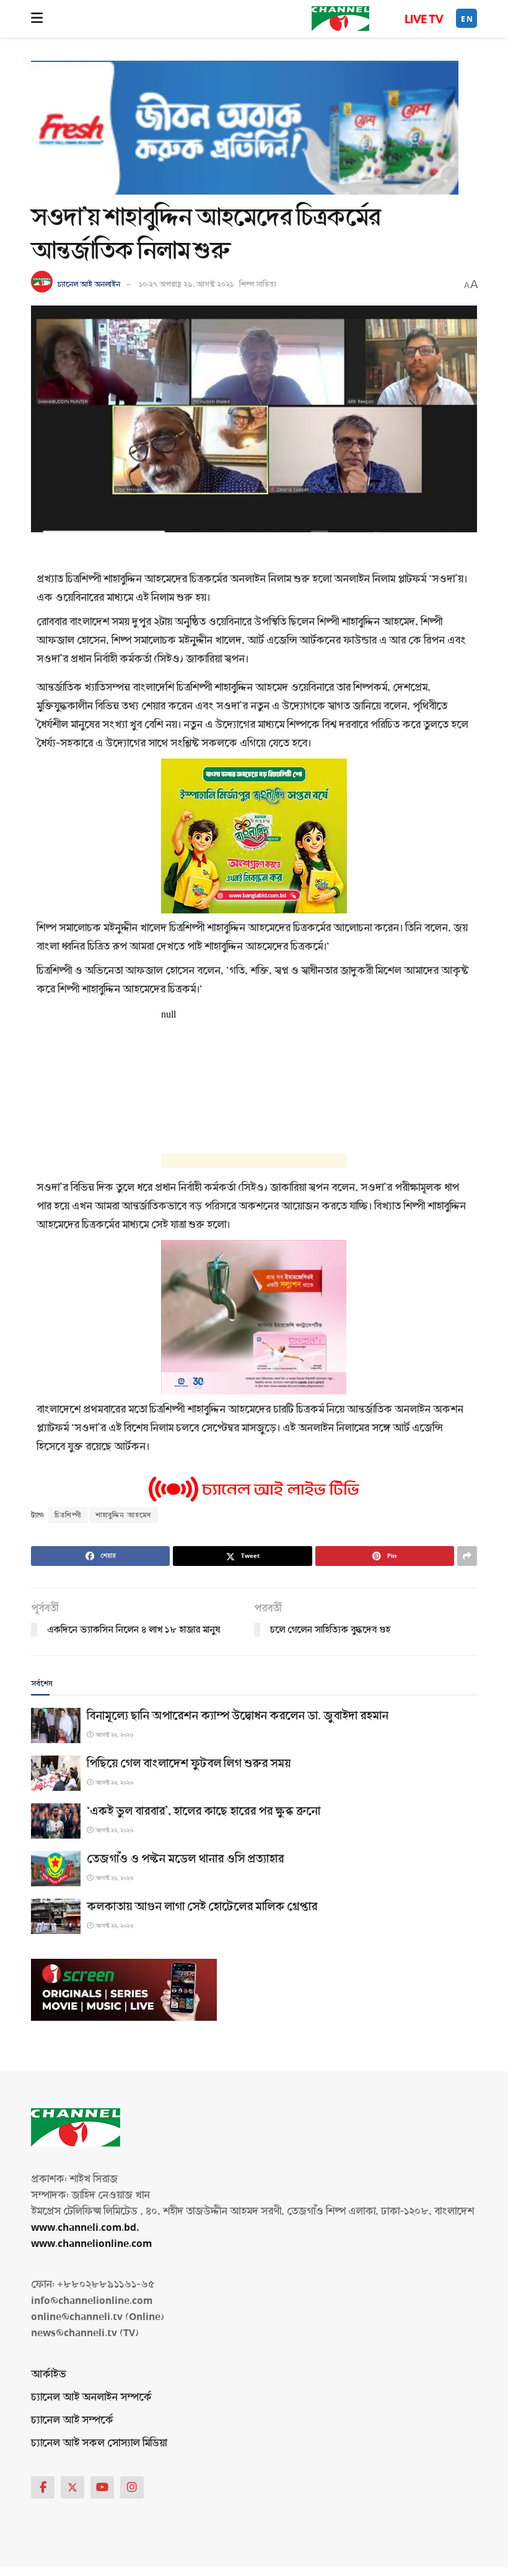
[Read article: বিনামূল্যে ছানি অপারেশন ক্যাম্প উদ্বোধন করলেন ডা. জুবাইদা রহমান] (56, 1725)
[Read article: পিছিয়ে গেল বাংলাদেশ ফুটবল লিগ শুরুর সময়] (56, 1773)
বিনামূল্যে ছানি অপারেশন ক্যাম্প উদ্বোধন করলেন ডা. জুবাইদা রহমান (238, 1716)
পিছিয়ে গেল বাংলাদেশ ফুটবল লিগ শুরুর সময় (189, 1764)
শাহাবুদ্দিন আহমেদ (124, 1515)
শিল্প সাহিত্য (258, 284)
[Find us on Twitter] (72, 2487)
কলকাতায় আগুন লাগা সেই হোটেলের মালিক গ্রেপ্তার (202, 1907)
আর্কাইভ (49, 2374)
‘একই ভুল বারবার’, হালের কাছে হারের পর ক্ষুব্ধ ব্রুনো (204, 1811)
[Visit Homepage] (340, 19)
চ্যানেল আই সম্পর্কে (72, 2420)
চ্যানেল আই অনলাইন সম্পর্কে (91, 2397)
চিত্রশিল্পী (68, 1515)
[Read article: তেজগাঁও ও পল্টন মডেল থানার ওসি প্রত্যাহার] (56, 1869)
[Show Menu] (37, 19)
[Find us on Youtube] (102, 2487)
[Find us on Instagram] (132, 2487)
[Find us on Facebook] (43, 2487)
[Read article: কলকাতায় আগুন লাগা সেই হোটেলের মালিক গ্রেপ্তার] (56, 1916)
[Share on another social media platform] (467, 1556)
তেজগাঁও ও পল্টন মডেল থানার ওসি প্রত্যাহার (185, 1859)
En (467, 19)
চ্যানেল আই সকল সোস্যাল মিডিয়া (99, 2443)
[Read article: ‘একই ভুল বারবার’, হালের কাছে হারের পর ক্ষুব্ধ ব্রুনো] (56, 1821)
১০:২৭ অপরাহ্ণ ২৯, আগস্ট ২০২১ (186, 284)
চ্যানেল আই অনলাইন (89, 284)
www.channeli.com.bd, (85, 2227)
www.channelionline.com (93, 2244)
